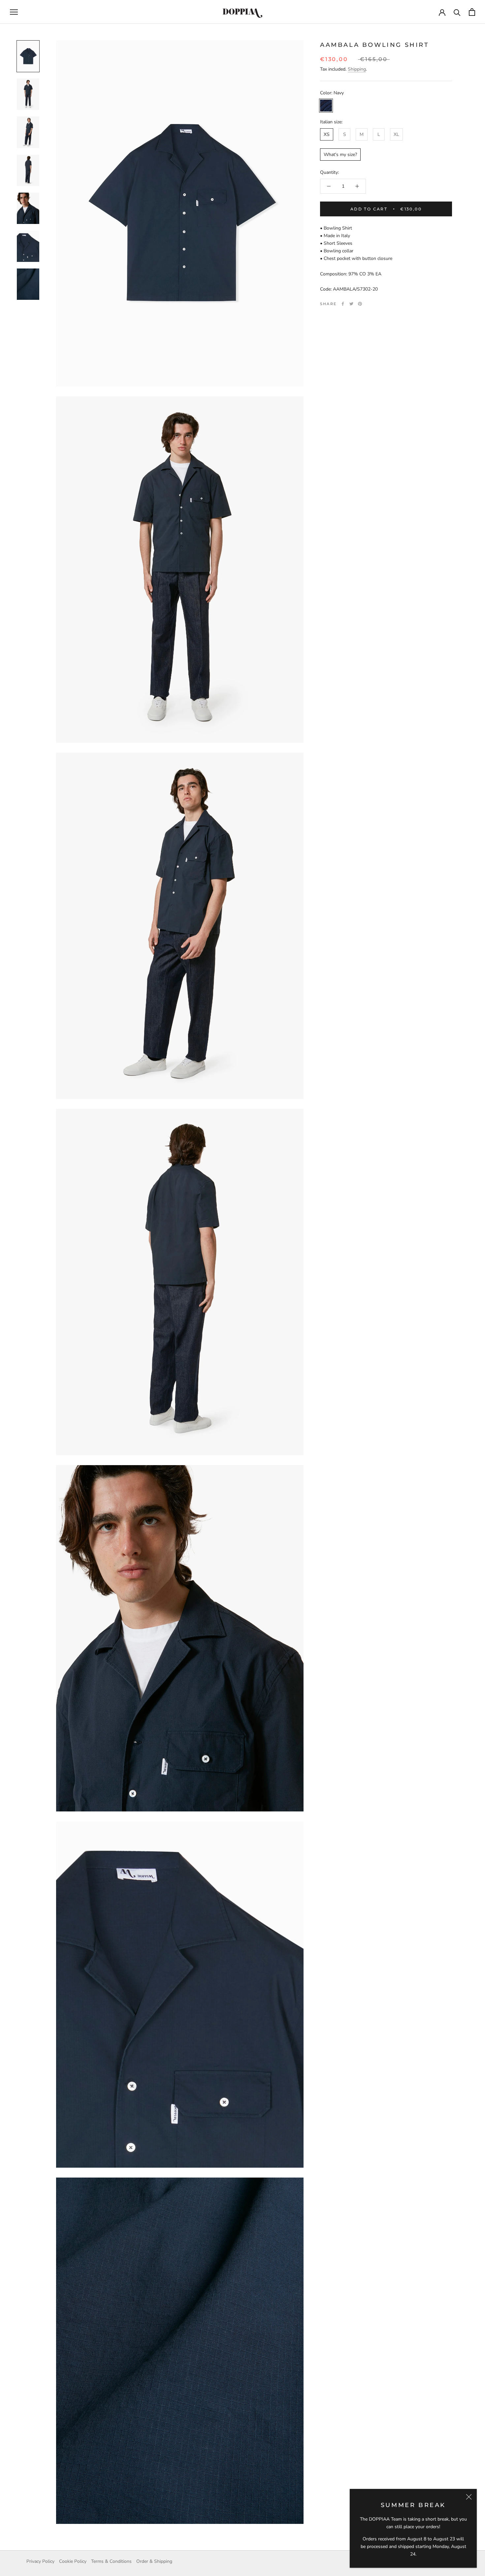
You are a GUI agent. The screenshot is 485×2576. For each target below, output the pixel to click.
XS (327, 134)
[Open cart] (472, 12)
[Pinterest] (360, 304)
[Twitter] (351, 304)
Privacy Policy (40, 2561)
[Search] (457, 12)
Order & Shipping (154, 2561)
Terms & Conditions (111, 2561)
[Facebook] (343, 304)
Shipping (357, 69)
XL (396, 134)
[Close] (469, 2497)
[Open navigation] (14, 12)
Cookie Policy (73, 2561)
